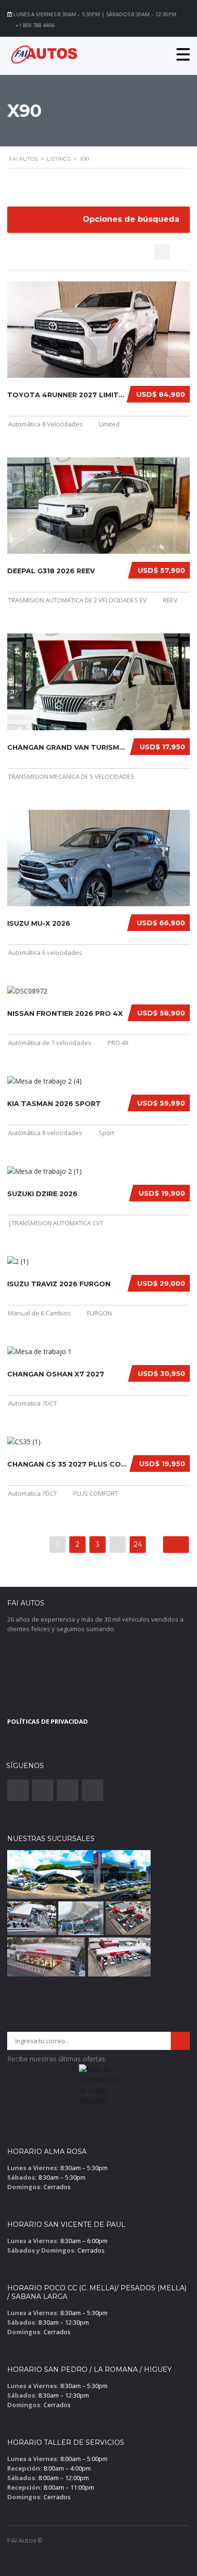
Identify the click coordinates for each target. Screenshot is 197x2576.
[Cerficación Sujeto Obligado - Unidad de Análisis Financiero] (98, 2088)
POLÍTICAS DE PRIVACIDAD (48, 1721)
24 (138, 1544)
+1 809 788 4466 (35, 25)
